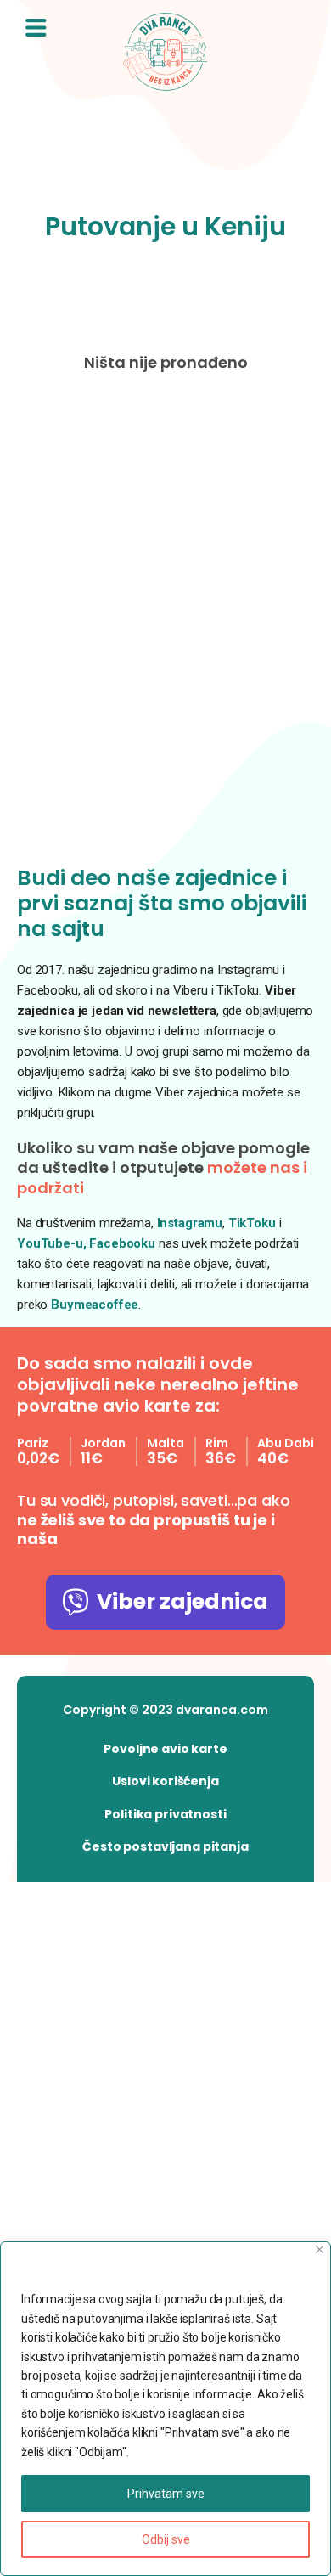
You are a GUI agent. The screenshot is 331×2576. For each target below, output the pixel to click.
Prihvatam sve (166, 2494)
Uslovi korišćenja (165, 1781)
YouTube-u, (52, 1243)
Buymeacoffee (95, 1305)
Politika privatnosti (165, 1814)
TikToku (252, 1223)
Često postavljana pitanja (165, 1846)
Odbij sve (166, 2539)
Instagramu (190, 1223)
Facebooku (124, 1243)
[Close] (320, 2249)
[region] (165, 2409)
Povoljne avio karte (165, 1749)
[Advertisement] (165, 623)
